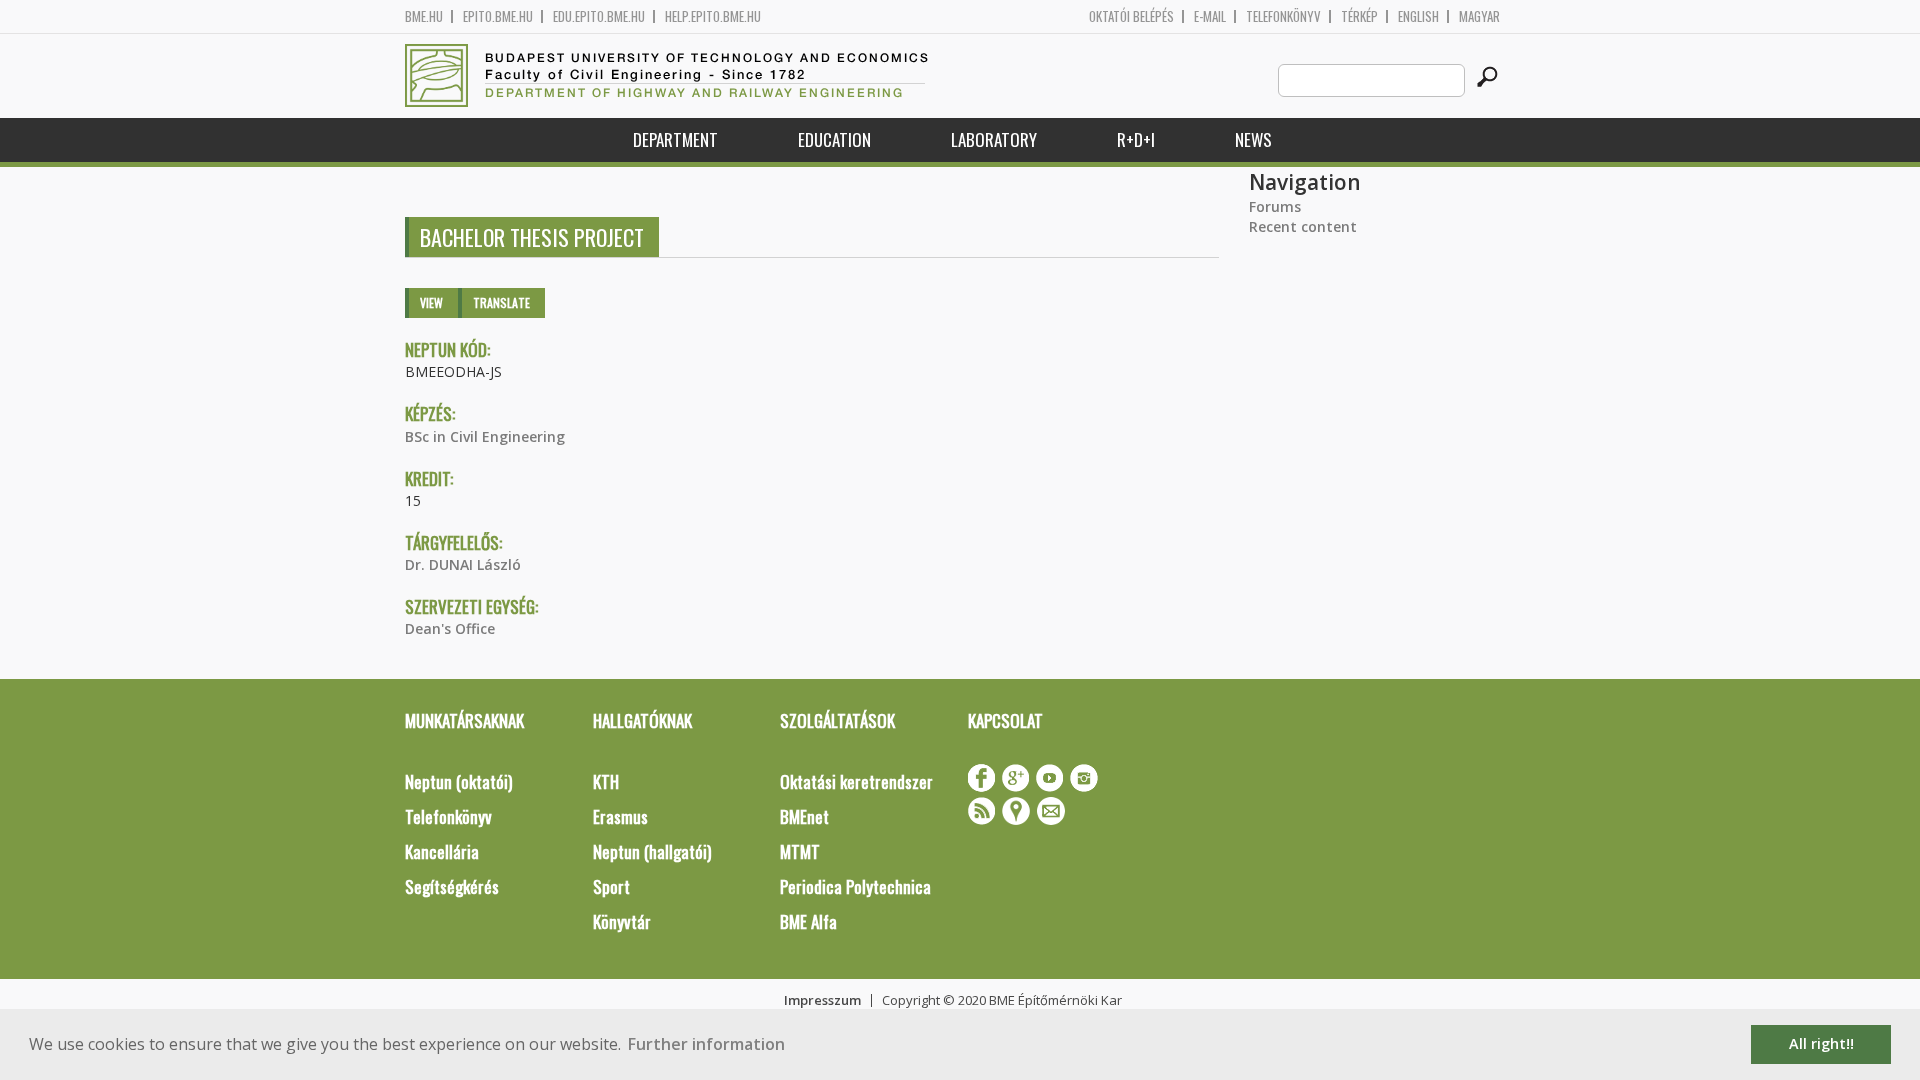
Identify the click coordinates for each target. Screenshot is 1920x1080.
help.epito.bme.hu (713, 16)
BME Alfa (808, 921)
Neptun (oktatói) (458, 781)
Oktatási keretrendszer (856, 781)
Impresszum (822, 1000)
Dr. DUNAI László (463, 564)
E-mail (1210, 16)
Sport (611, 886)
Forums (1275, 206)
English (1418, 16)
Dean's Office (450, 628)
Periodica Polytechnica (855, 886)
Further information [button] (706, 1044)
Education (834, 139)
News (1253, 139)
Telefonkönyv (1283, 16)
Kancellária (442, 851)
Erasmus (620, 816)
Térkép (1359, 16)
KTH (606, 781)
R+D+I (1136, 139)
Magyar (1479, 16)
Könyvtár (622, 921)
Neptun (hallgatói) (652, 851)
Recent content (1303, 226)
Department (675, 139)
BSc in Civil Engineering (485, 436)
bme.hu (424, 16)
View (431, 302)
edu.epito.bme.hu (599, 16)
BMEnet (804, 816)
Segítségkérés (452, 886)
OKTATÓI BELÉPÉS (1131, 16)
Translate (501, 302)
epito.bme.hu (498, 16)
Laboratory (994, 139)
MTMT (800, 851)
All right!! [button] (1821, 1043)
